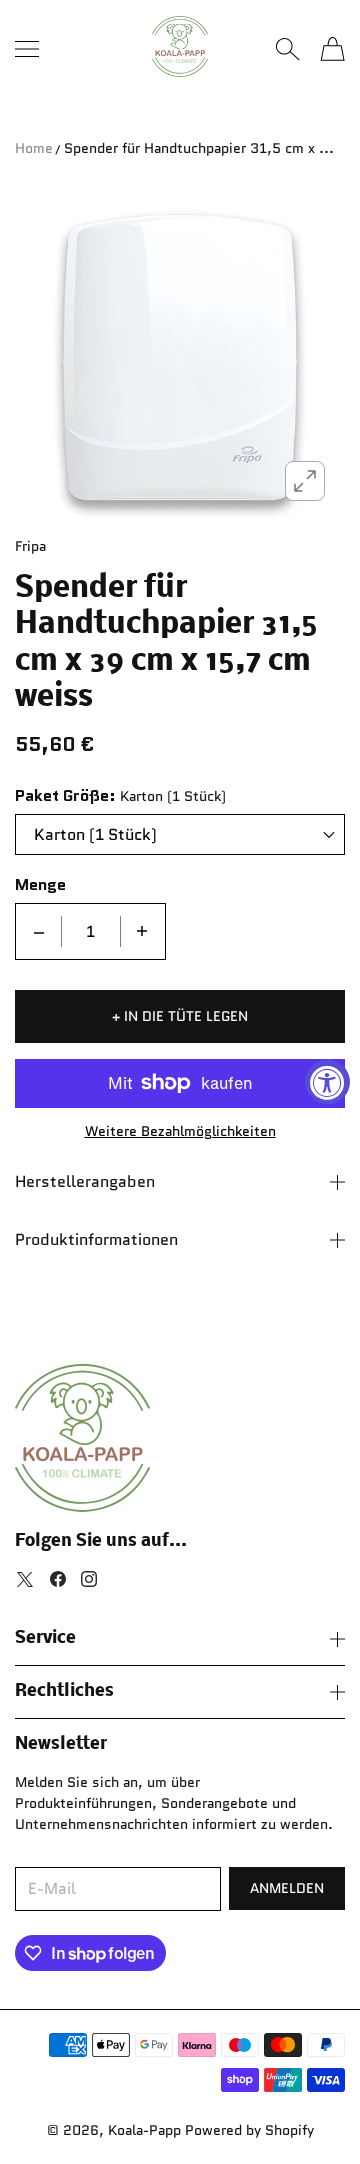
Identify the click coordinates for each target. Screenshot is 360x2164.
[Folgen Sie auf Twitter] (25, 1579)
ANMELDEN (287, 1888)
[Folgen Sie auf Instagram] (89, 1579)
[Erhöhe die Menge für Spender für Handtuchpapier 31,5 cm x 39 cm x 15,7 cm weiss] (142, 931)
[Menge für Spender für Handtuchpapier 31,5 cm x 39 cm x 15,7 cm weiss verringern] (39, 931)
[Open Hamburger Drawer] (27, 49)
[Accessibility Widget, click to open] (327, 1082)
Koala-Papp (144, 2130)
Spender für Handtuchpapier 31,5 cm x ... (199, 148)
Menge (40, 885)
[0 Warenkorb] (332, 49)
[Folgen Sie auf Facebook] (58, 1579)
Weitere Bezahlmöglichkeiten (180, 1131)
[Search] (287, 49)
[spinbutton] (91, 931)
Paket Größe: (65, 796)
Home (34, 148)
